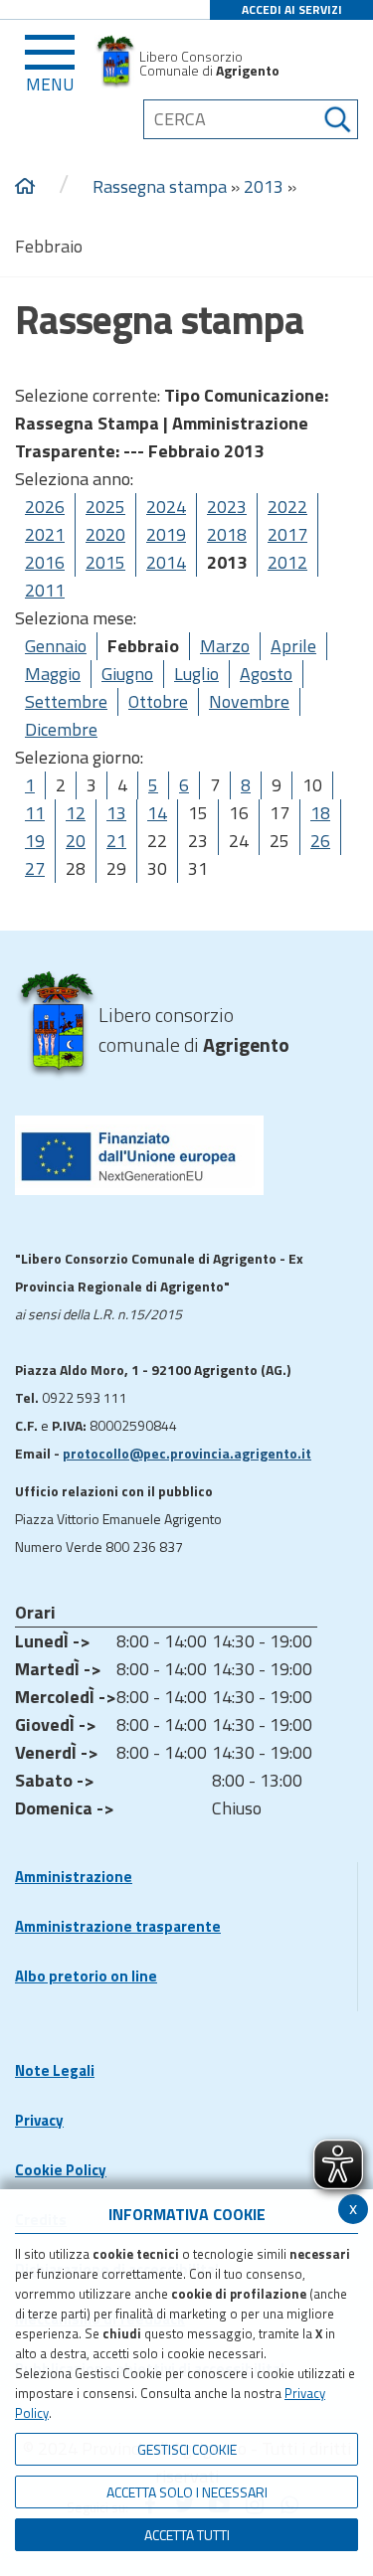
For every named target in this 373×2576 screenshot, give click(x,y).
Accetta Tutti (187, 2535)
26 (320, 841)
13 (116, 813)
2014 (166, 562)
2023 (227, 507)
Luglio (196, 674)
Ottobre (158, 701)
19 (35, 841)
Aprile (293, 646)
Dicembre (61, 729)
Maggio (53, 674)
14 (157, 813)
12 (76, 813)
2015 (105, 562)
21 (116, 841)
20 (76, 841)
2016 (45, 562)
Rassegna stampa (160, 186)
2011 (45, 590)
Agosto (266, 674)
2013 (264, 186)
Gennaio (56, 646)
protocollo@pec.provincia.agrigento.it (187, 1453)
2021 (45, 534)
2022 (287, 507)
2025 (105, 507)
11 (35, 813)
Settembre (66, 701)
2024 (166, 507)
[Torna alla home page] (25, 187)
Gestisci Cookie (187, 2449)
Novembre (249, 701)
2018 (227, 534)
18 (320, 813)
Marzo (225, 646)
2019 (166, 534)
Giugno (127, 674)
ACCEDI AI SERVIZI (292, 9)
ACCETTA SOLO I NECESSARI (187, 2492)
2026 (45, 507)
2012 (287, 562)
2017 (287, 534)
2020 (105, 534)
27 (35, 868)
